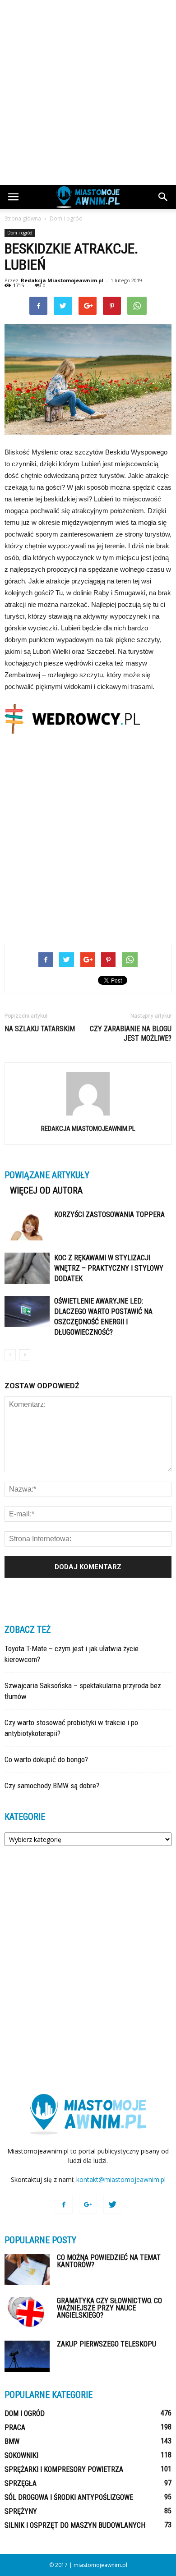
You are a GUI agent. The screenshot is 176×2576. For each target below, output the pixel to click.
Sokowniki (21, 2455)
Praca (15, 2427)
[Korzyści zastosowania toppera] (27, 1225)
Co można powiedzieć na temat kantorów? (109, 2261)
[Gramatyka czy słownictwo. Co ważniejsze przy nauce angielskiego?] (27, 2313)
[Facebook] (64, 2205)
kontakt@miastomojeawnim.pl (121, 2179)
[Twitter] (112, 2205)
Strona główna (23, 218)
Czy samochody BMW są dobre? (52, 1786)
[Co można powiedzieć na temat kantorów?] (27, 2270)
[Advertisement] (88, 92)
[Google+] (88, 2205)
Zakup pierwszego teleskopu (107, 2344)
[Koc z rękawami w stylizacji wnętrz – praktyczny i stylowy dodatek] (27, 1268)
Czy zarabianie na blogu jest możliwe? (131, 1033)
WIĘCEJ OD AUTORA (46, 1190)
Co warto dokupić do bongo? (46, 1759)
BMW (12, 2441)
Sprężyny (21, 2511)
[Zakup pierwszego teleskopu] (27, 2356)
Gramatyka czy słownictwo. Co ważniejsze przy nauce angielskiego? (109, 2308)
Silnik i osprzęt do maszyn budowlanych (75, 2525)
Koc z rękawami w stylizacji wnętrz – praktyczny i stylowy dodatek (109, 1268)
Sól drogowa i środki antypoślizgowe (69, 2497)
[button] (163, 197)
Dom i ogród (20, 233)
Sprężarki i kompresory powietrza (64, 2469)
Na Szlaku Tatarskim (40, 1029)
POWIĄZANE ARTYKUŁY (47, 1175)
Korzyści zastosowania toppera (109, 1215)
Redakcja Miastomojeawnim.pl (62, 280)
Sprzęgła (21, 2483)
